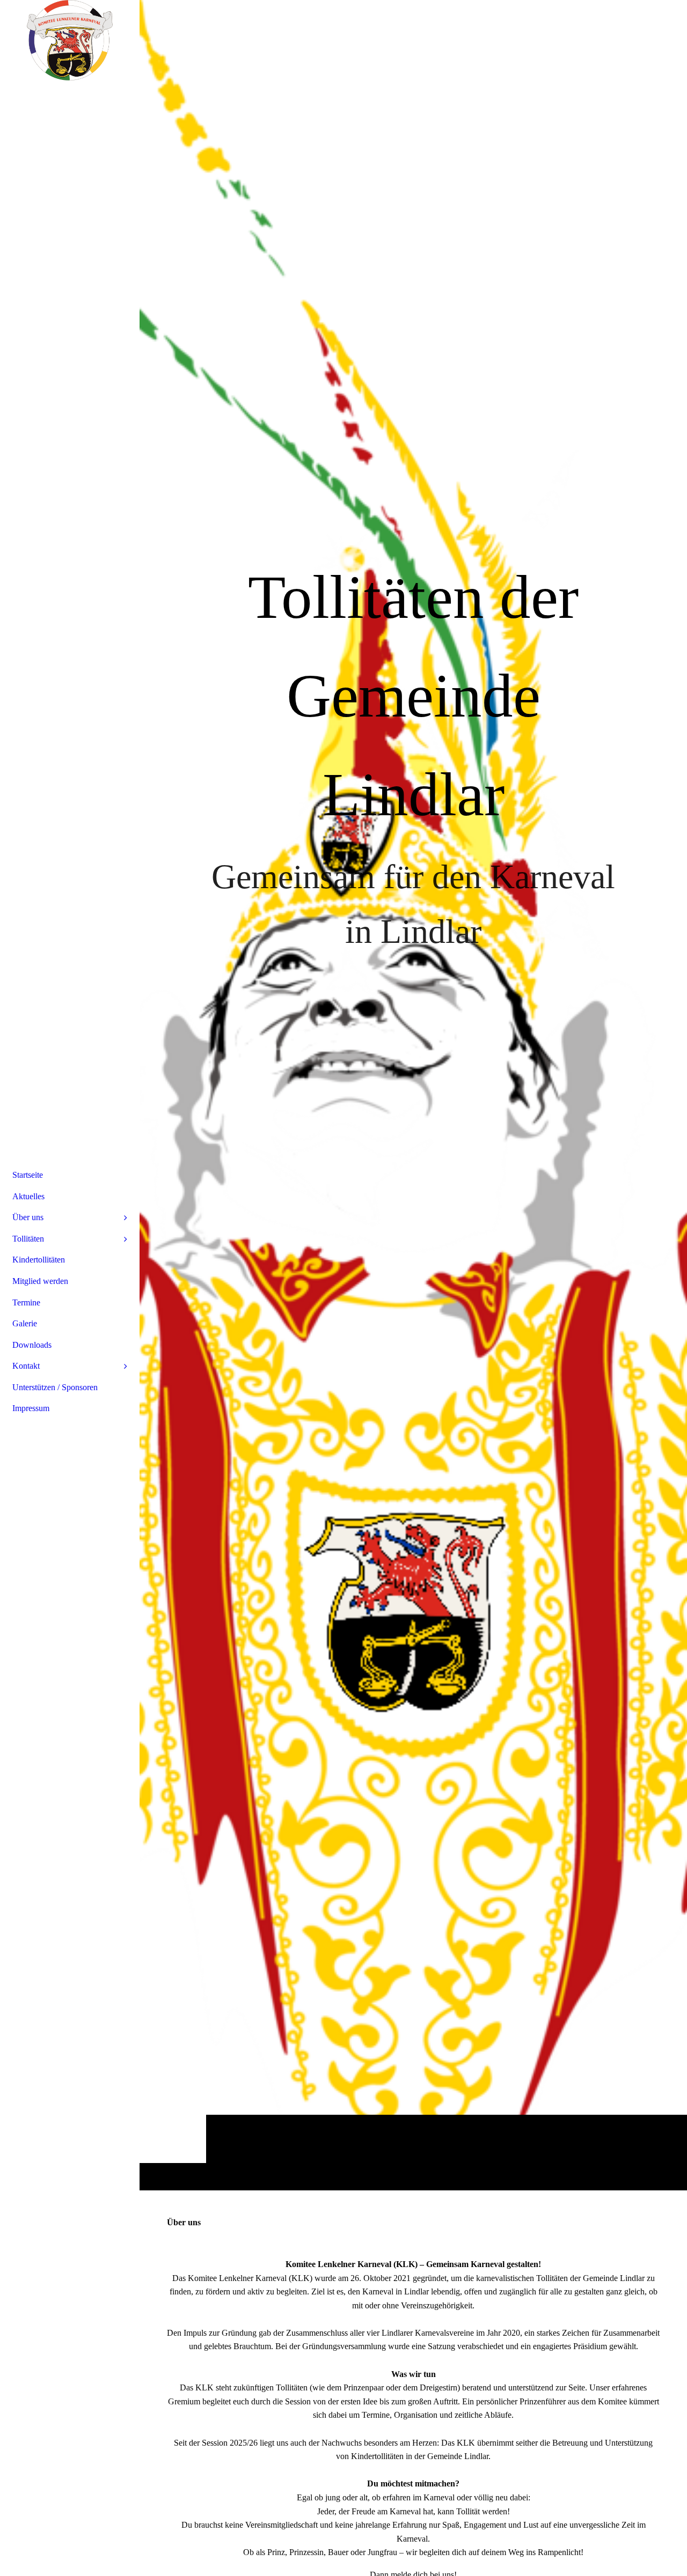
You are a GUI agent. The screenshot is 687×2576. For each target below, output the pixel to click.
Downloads (32, 1345)
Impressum (31, 1408)
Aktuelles (28, 1196)
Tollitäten (28, 1239)
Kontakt (26, 1366)
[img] (413, 1095)
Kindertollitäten (39, 1260)
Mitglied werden (40, 1281)
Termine (26, 1302)
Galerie (25, 1323)
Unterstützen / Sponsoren (55, 1387)
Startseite (28, 1175)
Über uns (28, 1217)
